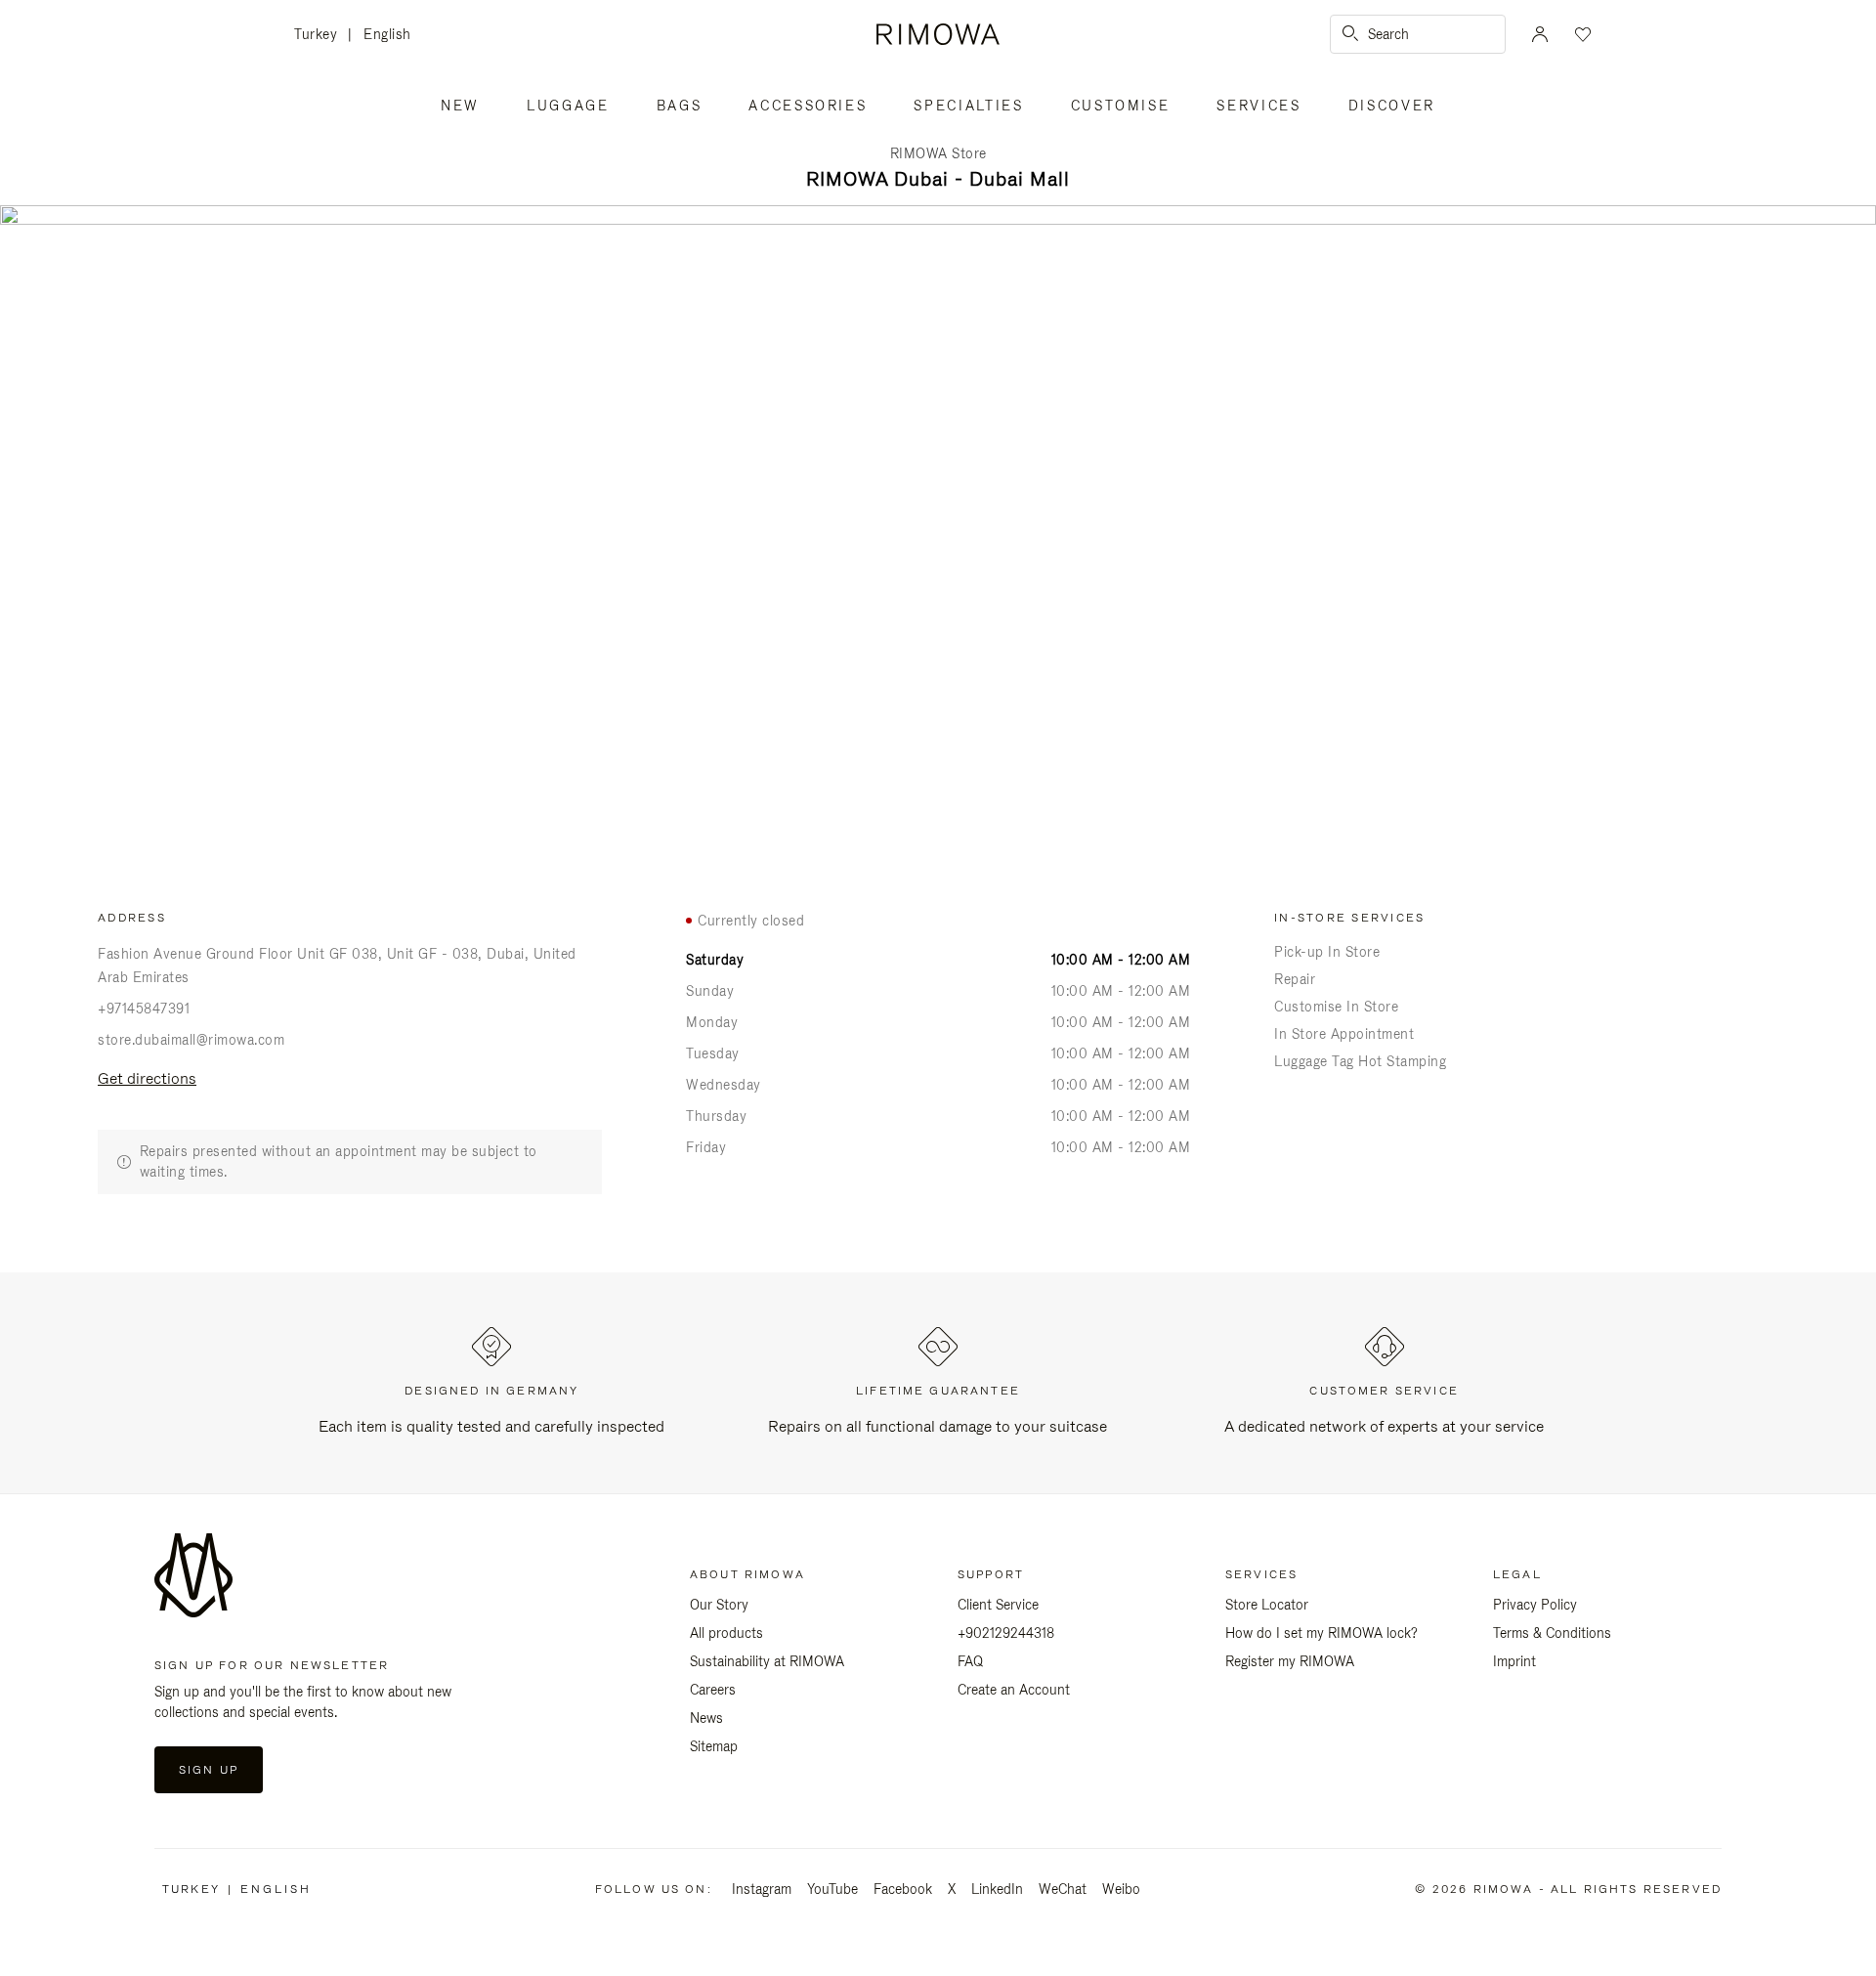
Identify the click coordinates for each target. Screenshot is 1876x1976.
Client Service (998, 1605)
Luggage (568, 106)
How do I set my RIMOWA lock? (1322, 1633)
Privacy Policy (1535, 1605)
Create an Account (1014, 1690)
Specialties (968, 106)
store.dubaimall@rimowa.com (191, 1040)
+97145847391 (144, 1009)
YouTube (832, 1889)
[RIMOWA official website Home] (938, 34)
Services (1258, 106)
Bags (680, 106)
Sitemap (714, 1746)
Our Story (719, 1605)
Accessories (808, 106)
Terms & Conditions (1552, 1633)
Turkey (321, 36)
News (706, 1718)
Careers (713, 1690)
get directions (147, 1078)
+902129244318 (1006, 1633)
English (387, 34)
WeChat (1063, 1889)
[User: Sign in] (1540, 34)
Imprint (1514, 1661)
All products (726, 1633)
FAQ (970, 1661)
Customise (1121, 106)
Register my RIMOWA (1290, 1661)
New (460, 106)
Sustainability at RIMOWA (767, 1661)
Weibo (1121, 1889)
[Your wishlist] (1581, 34)
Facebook (903, 1889)
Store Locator (1267, 1605)
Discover (1392, 106)
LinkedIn (997, 1889)
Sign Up (209, 1770)
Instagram (762, 1889)
